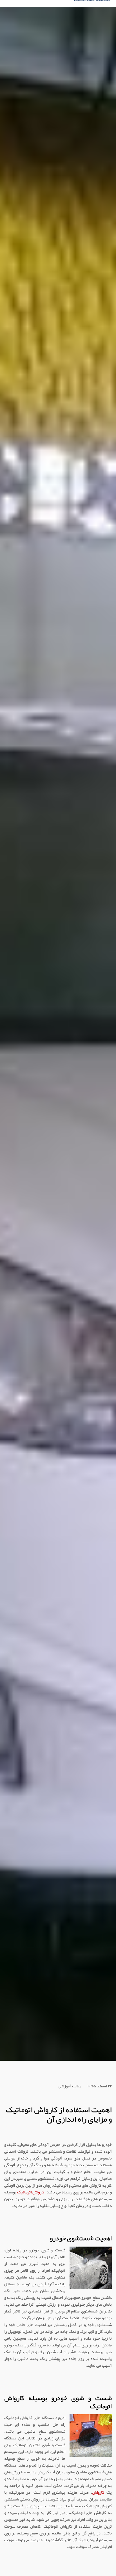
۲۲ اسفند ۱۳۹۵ (100, 2087)
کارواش (98, 2492)
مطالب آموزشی (70, 2087)
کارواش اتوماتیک (31, 2192)
